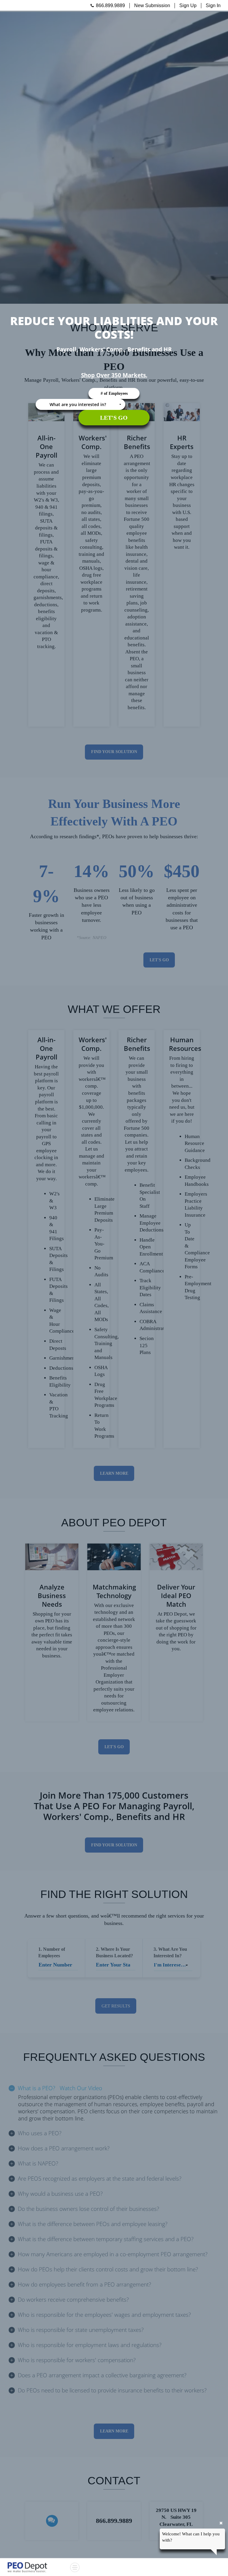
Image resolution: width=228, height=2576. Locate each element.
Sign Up (188, 5)
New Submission (152, 5)
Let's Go (114, 418)
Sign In (213, 5)
